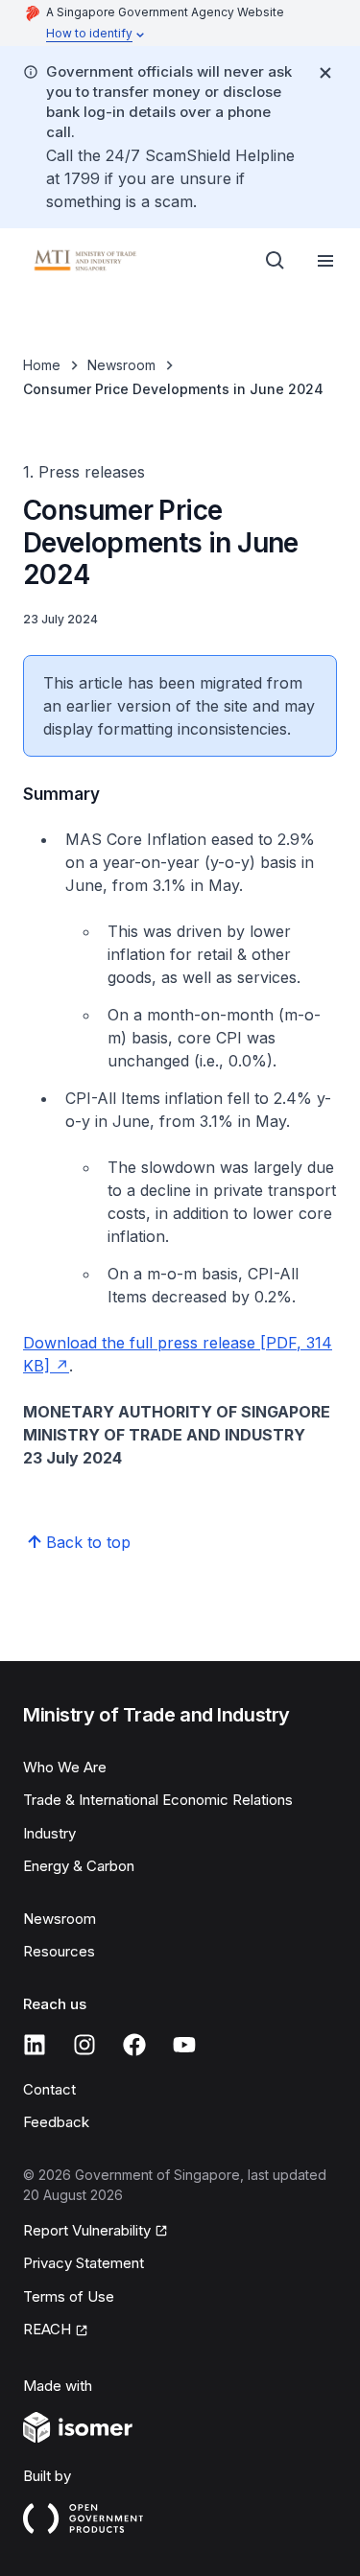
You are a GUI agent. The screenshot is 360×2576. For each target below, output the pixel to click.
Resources (59, 1951)
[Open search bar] (276, 261)
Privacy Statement (84, 2263)
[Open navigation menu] (325, 261)
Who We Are (65, 1767)
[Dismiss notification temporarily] (325, 73)
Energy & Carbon (79, 1866)
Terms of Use (69, 2296)
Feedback (56, 2122)
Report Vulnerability (87, 2230)
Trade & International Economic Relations (158, 1800)
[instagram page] (84, 2045)
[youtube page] (184, 2045)
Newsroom (121, 365)
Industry (49, 1833)
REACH (47, 2329)
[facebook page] (134, 2045)
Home (42, 365)
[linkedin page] (35, 2045)
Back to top (88, 1542)
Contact (49, 2089)
